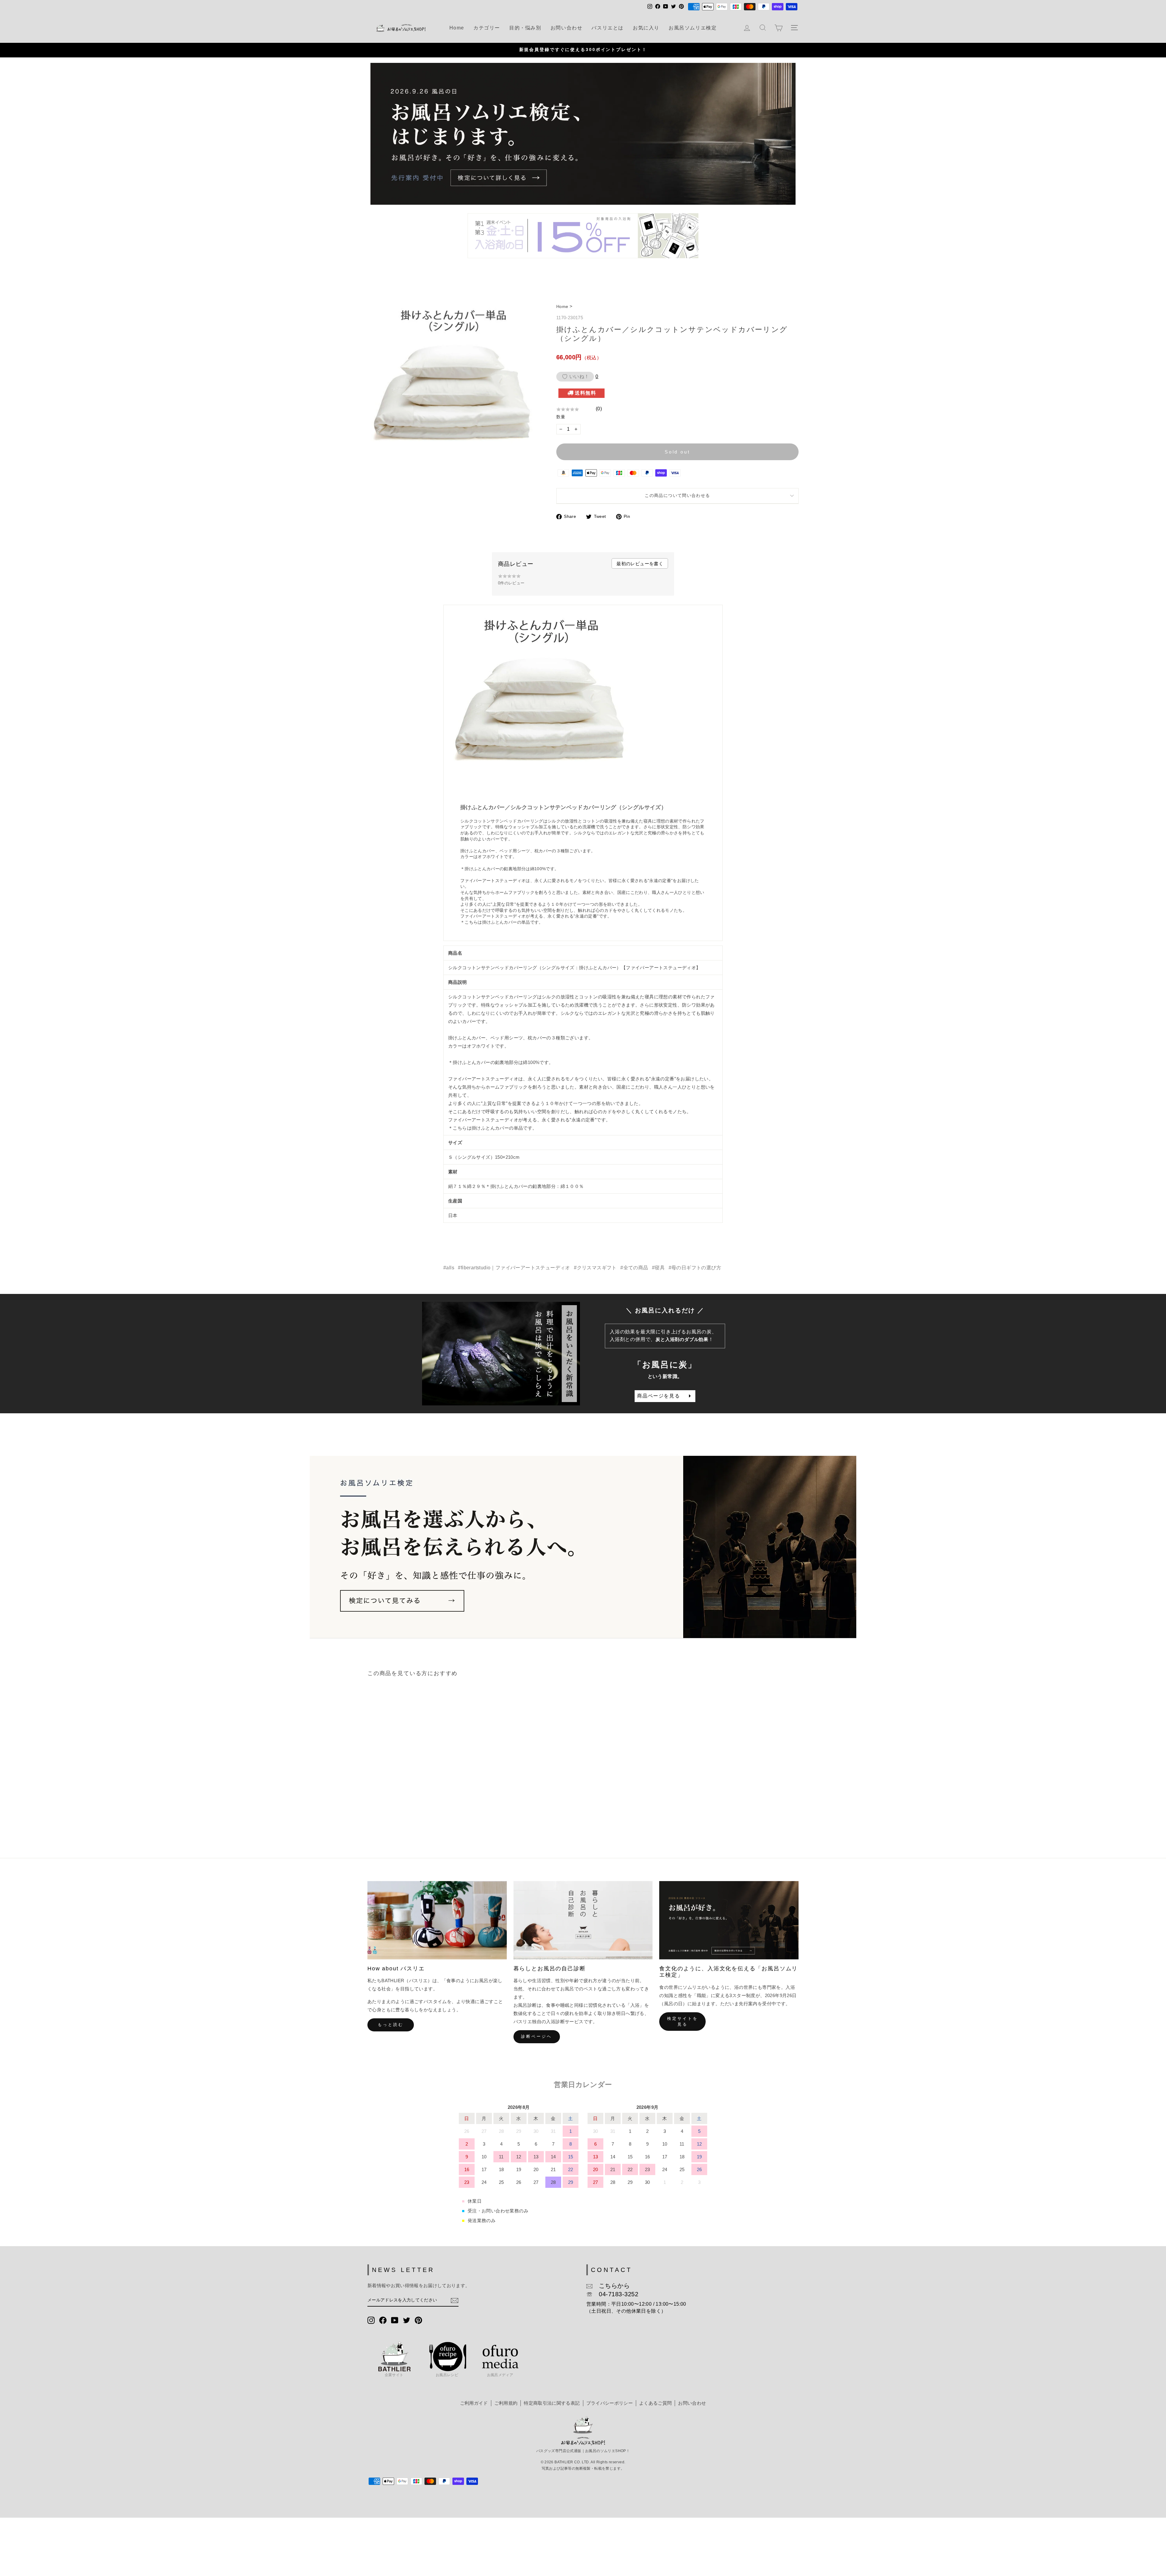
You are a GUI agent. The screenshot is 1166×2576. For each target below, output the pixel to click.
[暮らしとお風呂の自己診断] (583, 1920)
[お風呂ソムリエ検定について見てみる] (583, 1547)
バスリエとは (608, 28)
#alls (449, 1268)
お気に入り (646, 28)
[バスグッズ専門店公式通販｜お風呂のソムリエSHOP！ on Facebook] (383, 2320)
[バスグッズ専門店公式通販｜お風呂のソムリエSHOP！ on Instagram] (371, 2320)
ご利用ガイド (474, 2403)
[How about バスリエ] (437, 1920)
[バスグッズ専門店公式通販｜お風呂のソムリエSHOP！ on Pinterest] (418, 2320)
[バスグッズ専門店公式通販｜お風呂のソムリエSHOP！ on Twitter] (407, 2320)
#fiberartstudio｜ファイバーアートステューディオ (514, 1268)
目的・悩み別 (525, 28)
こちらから (611, 2286)
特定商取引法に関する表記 (552, 2403)
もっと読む (391, 2025)
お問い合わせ (567, 28)
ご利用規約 (506, 2403)
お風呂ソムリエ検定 (693, 28)
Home (457, 28)
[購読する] (455, 2301)
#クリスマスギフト (595, 1268)
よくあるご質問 (655, 2403)
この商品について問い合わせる (677, 496)
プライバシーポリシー (610, 2403)
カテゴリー (487, 28)
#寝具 (658, 1268)
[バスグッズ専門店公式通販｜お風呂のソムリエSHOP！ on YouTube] (395, 2320)
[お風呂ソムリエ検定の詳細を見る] (583, 134)
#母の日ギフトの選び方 (695, 1268)
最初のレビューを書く (640, 564)
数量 (561, 417)
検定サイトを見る (682, 2021)
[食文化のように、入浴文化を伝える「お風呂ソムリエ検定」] (729, 1920)
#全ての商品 (634, 1268)
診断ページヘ (536, 2036)
